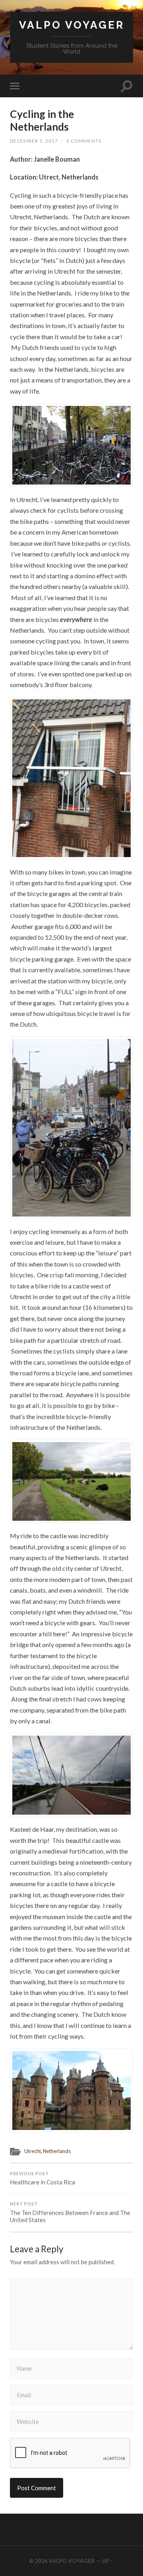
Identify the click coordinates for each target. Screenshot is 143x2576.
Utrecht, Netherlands (47, 2151)
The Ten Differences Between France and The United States (70, 2212)
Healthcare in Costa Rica (43, 2179)
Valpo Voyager (72, 25)
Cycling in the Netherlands (42, 120)
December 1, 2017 (34, 141)
